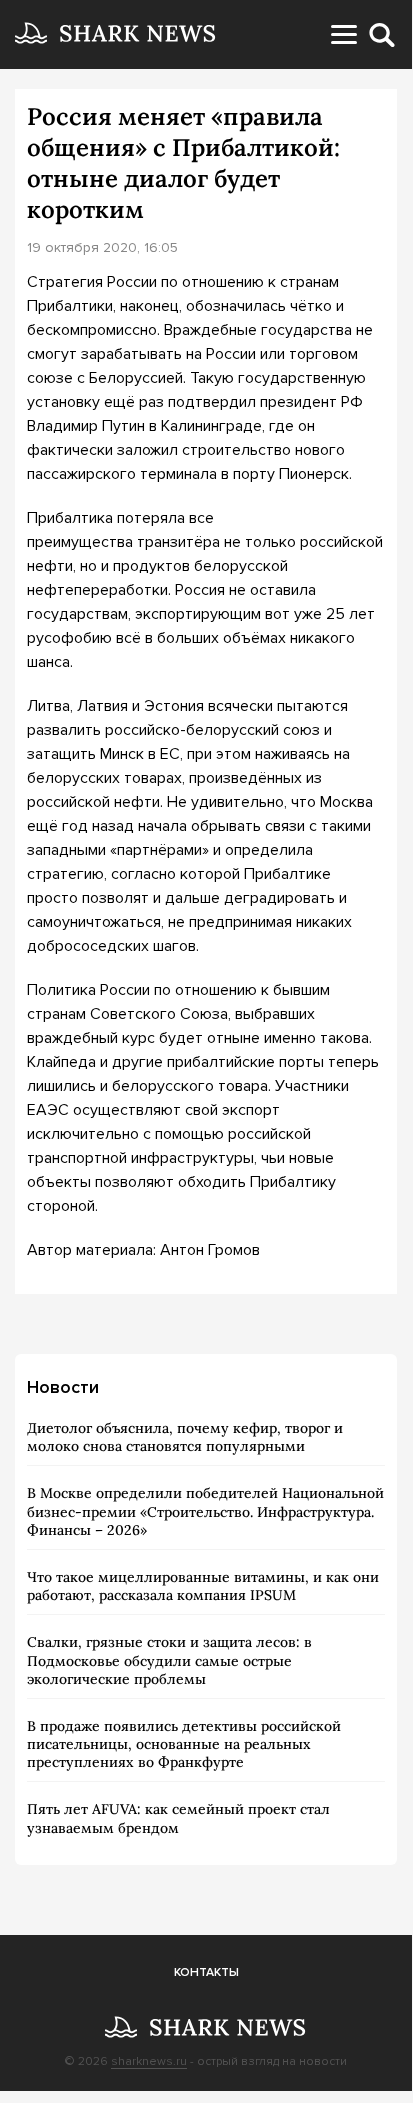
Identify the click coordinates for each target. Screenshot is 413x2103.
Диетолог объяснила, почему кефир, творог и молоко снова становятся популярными (185, 1437)
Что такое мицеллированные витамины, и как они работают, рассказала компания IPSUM (203, 1586)
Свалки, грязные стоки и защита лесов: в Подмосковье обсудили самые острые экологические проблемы (169, 1660)
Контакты (206, 1972)
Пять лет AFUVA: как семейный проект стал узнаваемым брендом (178, 1818)
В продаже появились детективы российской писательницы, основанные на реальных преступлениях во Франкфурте (184, 1744)
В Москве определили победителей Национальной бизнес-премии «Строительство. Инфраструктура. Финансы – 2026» (205, 1511)
